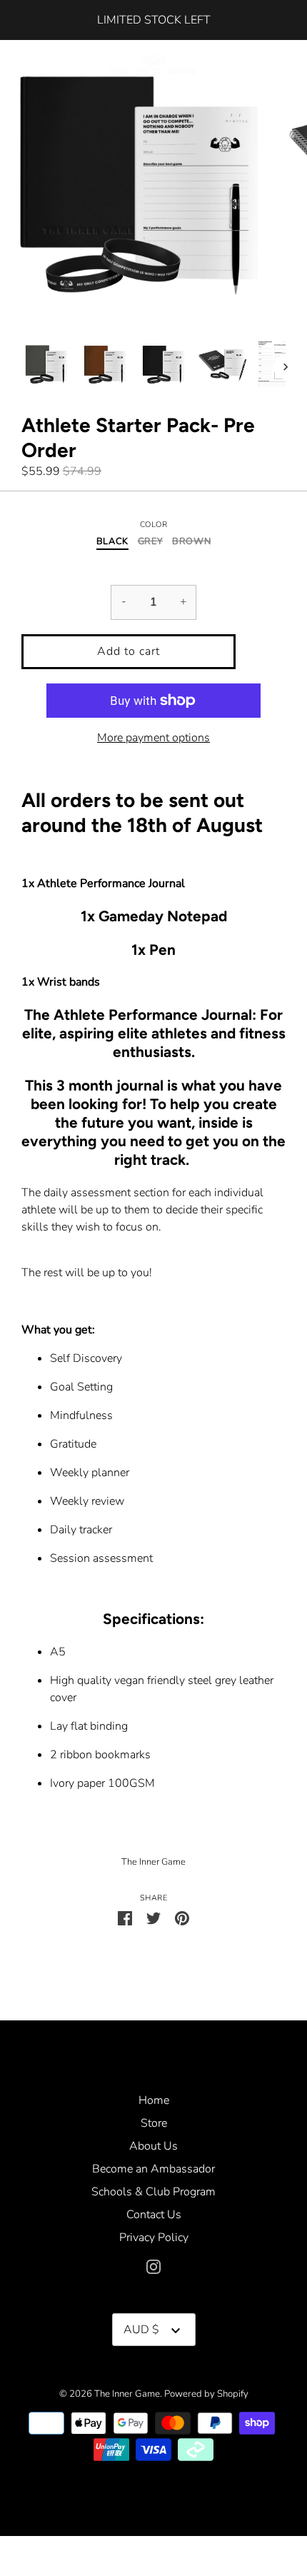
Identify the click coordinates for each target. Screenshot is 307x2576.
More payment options (153, 738)
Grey (151, 542)
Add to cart (129, 651)
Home (154, 2100)
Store (154, 2123)
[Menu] (25, 66)
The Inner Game (153, 1862)
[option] (47, 367)
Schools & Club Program (153, 2192)
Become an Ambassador (153, 2169)
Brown (191, 542)
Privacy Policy (154, 2237)
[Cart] (284, 64)
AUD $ (141, 2330)
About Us (153, 2146)
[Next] (286, 367)
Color (154, 525)
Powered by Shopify (206, 2394)
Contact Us (154, 2215)
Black (112, 542)
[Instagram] (153, 2266)
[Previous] (21, 367)
